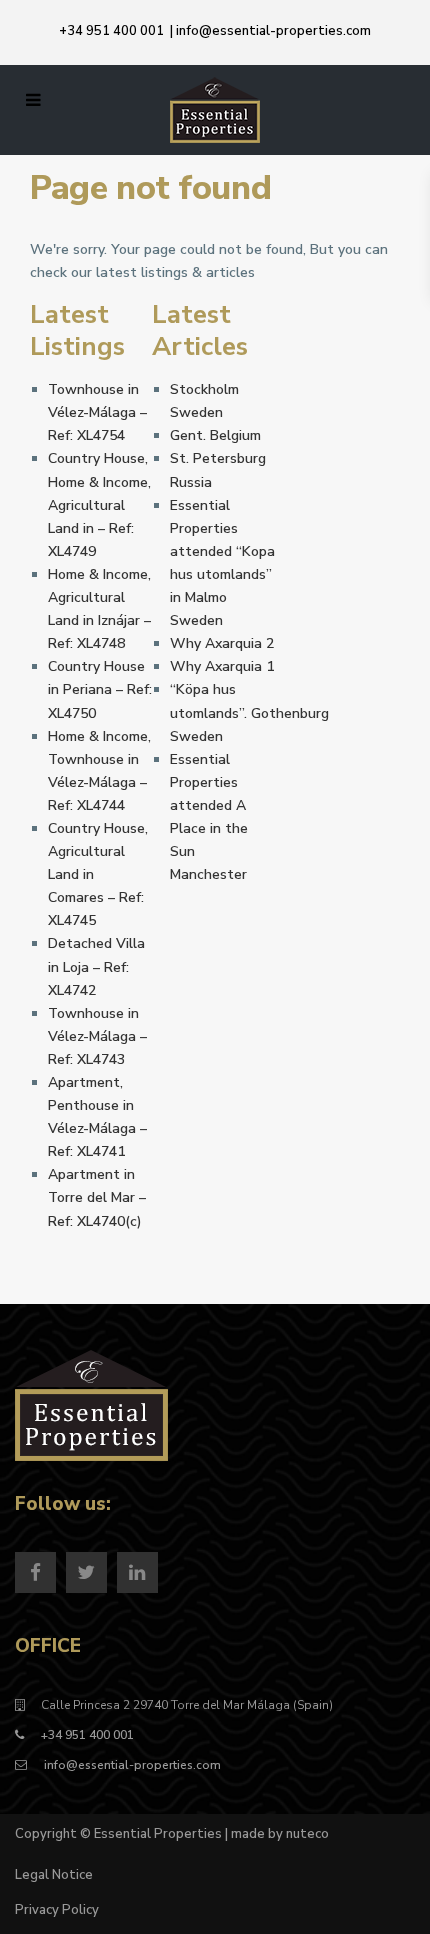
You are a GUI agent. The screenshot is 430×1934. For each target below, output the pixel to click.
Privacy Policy (57, 1910)
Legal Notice (54, 1875)
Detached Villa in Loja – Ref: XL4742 (96, 966)
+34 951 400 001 (111, 31)
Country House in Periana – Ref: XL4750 (100, 689)
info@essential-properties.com (273, 31)
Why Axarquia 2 (222, 643)
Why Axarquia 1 (222, 666)
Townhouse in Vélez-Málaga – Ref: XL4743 (97, 1036)
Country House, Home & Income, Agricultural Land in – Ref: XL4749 (99, 504)
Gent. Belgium (215, 435)
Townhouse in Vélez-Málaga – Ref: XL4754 (97, 412)
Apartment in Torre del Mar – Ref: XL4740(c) (97, 1197)
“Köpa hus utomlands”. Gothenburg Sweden (249, 712)
